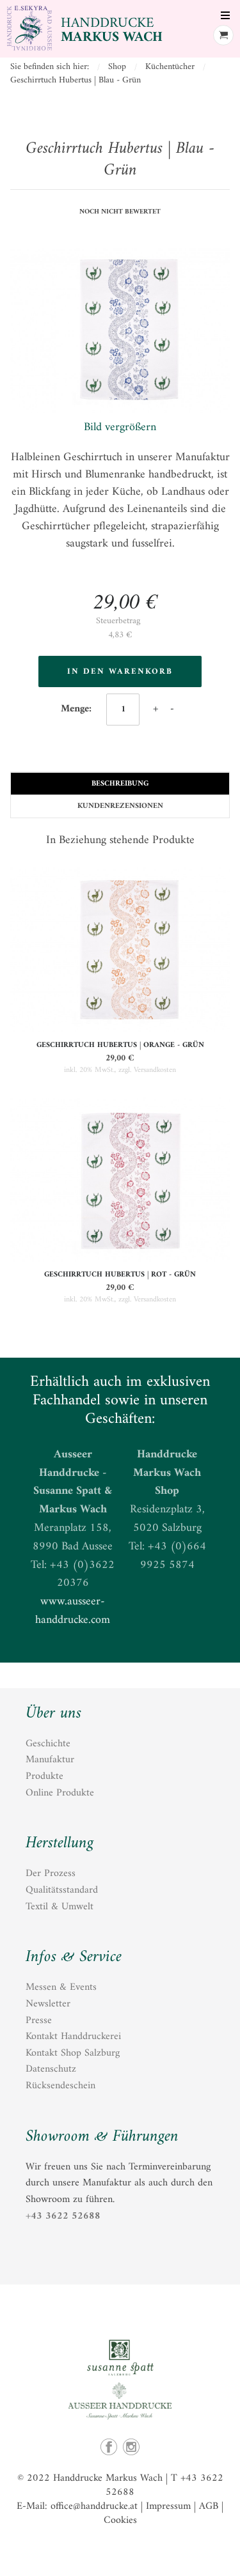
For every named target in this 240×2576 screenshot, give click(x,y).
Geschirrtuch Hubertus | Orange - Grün (120, 1045)
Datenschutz (51, 2069)
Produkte (44, 1776)
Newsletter (48, 2004)
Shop (117, 67)
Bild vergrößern (120, 427)
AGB (209, 2506)
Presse (39, 2021)
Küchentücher (170, 67)
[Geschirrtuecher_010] (120, 333)
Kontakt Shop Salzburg (73, 2053)
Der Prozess (51, 1874)
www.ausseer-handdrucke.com (73, 1611)
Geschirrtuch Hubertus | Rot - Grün (120, 1275)
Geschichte (48, 1744)
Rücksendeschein (60, 2086)
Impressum (168, 2506)
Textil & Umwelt (60, 1907)
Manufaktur (50, 1760)
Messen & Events (61, 1987)
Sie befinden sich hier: (50, 67)
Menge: (78, 709)
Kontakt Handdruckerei (73, 2037)
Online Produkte (60, 1793)
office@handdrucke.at (94, 2506)
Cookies (120, 2520)
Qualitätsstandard (62, 1890)
